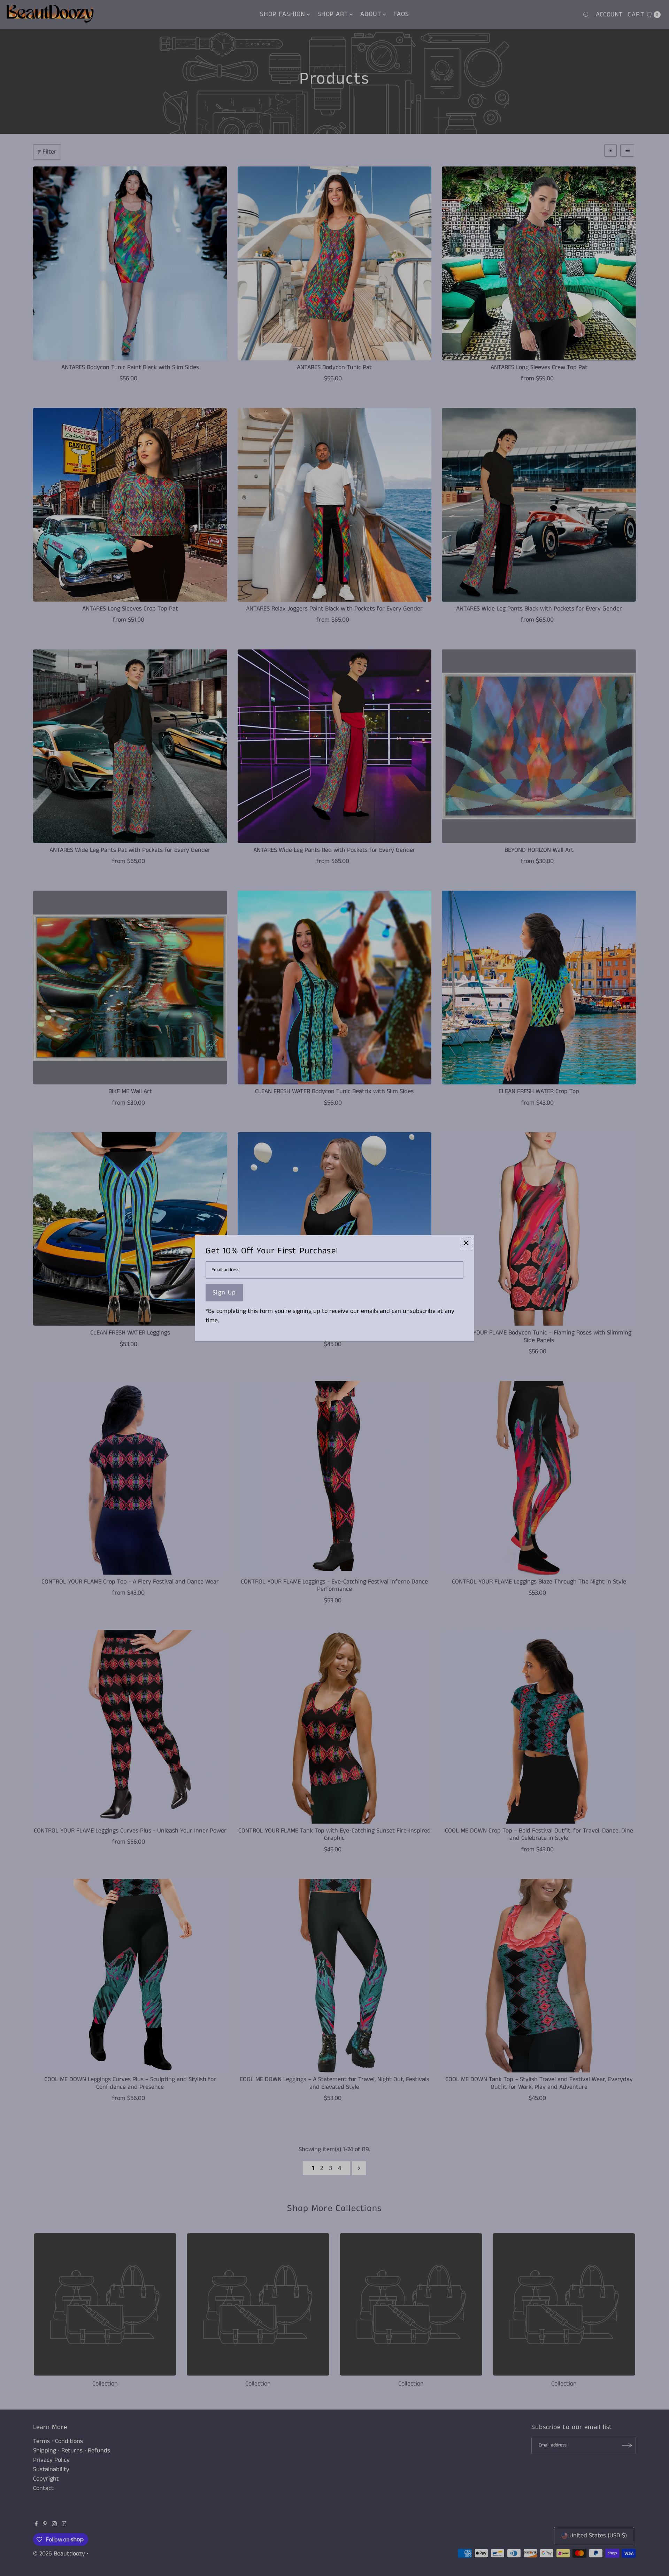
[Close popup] (466, 1243)
